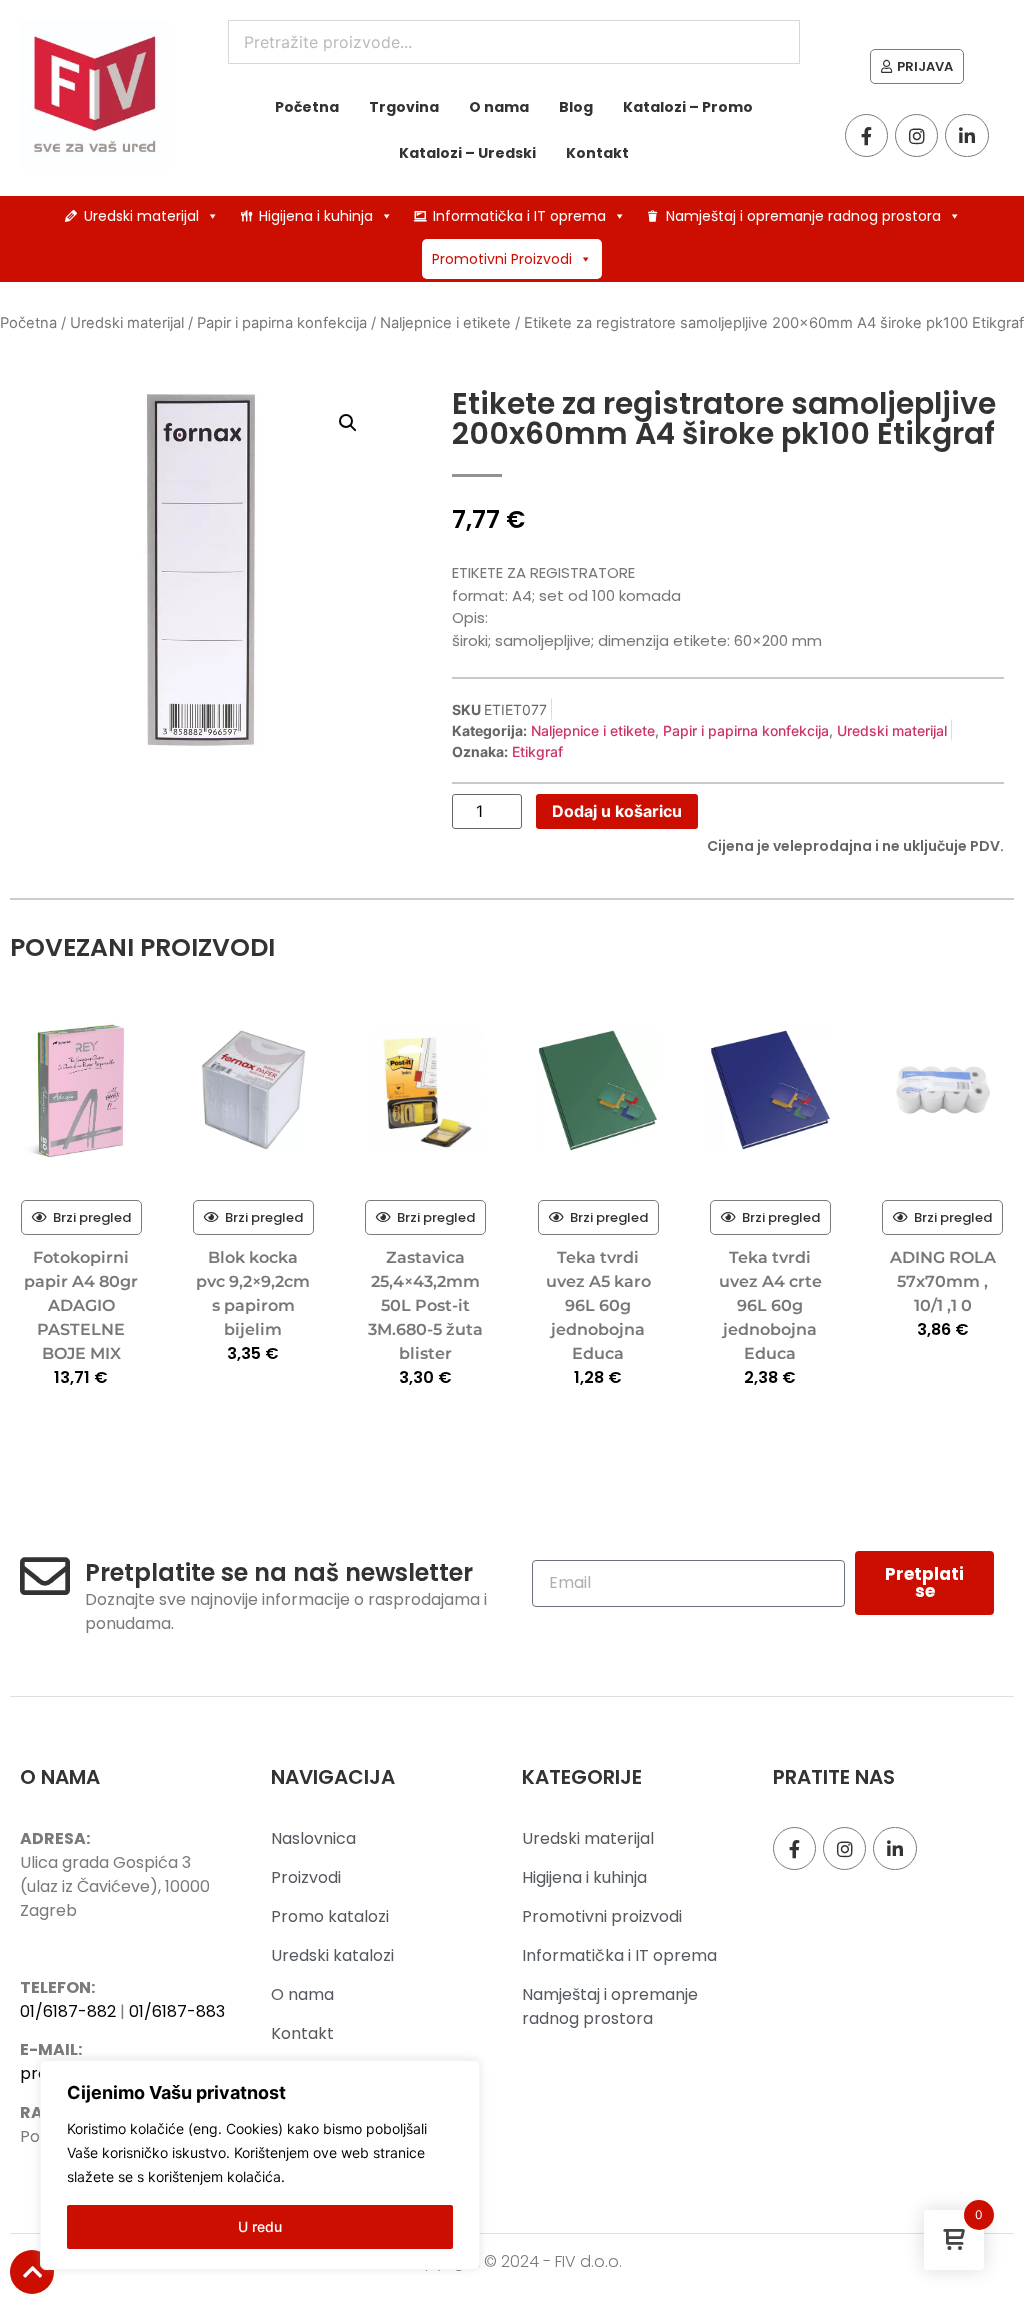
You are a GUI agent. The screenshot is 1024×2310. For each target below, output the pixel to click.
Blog (576, 107)
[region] (260, 2165)
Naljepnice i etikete (445, 323)
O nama (499, 107)
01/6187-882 (68, 2011)
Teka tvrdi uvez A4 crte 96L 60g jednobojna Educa (770, 1305)
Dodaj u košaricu (617, 811)
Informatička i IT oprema (519, 216)
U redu (260, 2226)
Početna (307, 107)
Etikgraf (537, 751)
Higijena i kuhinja (316, 216)
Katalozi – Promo (688, 107)
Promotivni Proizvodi (502, 259)
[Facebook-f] (866, 135)
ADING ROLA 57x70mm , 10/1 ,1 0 (943, 1281)
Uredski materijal (141, 216)
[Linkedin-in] (966, 135)
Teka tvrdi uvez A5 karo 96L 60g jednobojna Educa (598, 1305)
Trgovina (404, 107)
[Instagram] (916, 135)
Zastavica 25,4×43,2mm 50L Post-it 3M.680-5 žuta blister (425, 1305)
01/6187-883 (177, 2011)
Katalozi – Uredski (467, 153)
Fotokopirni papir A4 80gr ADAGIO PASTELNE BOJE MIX (81, 1305)
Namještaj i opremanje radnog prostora (803, 216)
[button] (348, 423)
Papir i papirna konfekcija (282, 323)
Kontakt (597, 153)
